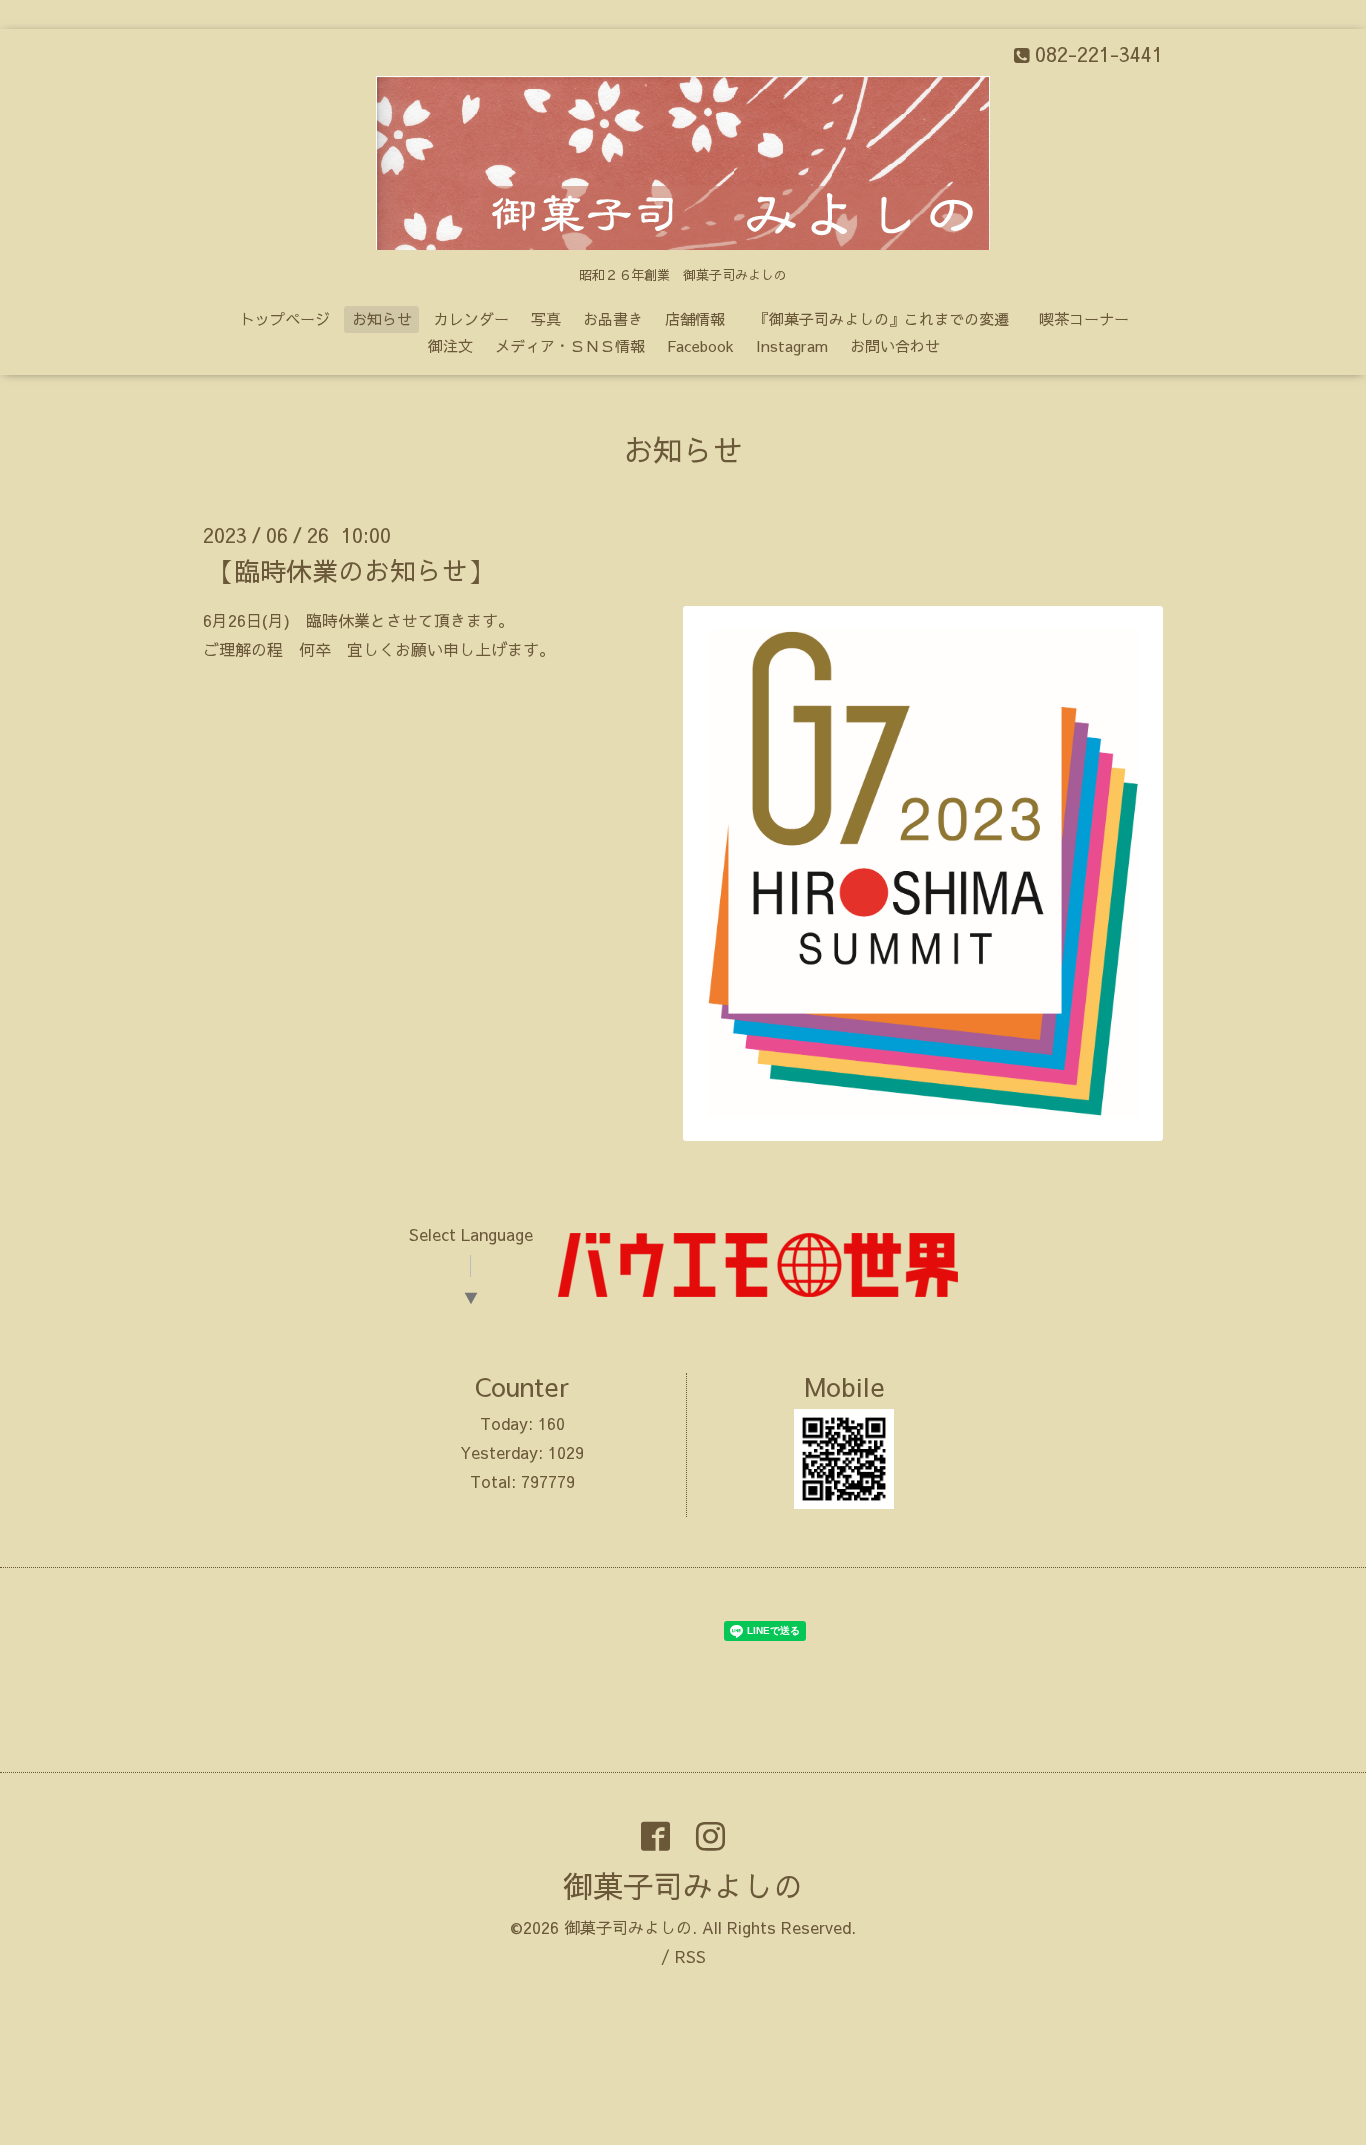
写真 (546, 318)
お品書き (613, 318)
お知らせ (382, 318)
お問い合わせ (895, 345)
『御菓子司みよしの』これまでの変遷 (889, 318)
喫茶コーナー (1084, 318)
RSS (690, 1956)
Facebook (700, 345)
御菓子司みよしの (683, 1885)
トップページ (285, 318)
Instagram (792, 345)
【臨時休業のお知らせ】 (351, 570)
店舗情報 (695, 318)
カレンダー (471, 318)
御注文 (450, 345)
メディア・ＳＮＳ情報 (570, 345)
